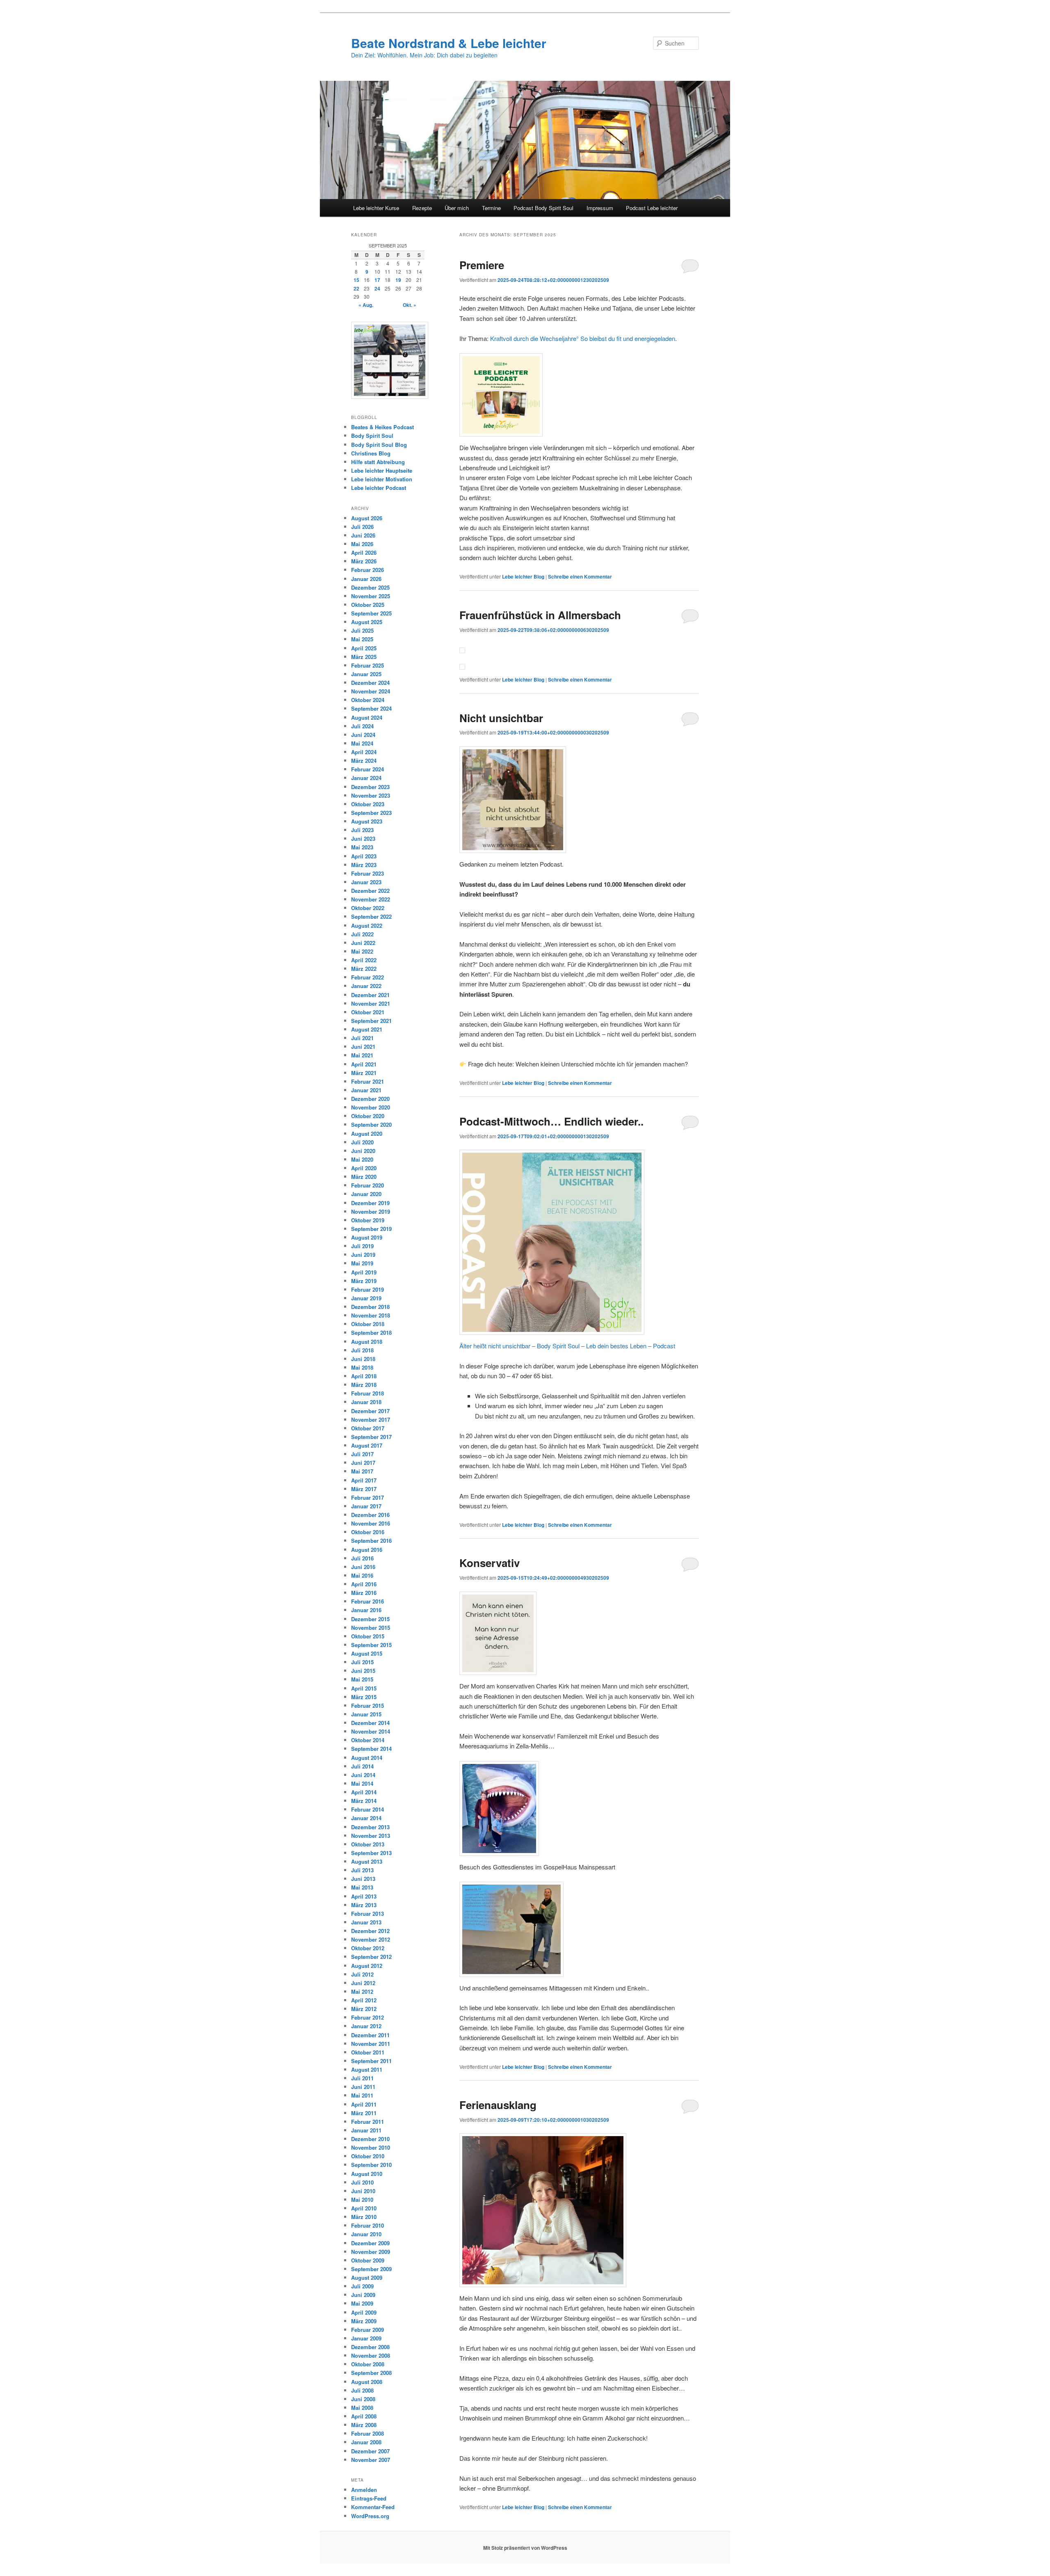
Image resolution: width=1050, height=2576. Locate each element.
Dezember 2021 (370, 995)
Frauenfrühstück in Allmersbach (540, 615)
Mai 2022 (362, 951)
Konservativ (490, 1563)
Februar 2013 (367, 1914)
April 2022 (364, 960)
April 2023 (364, 856)
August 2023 (367, 821)
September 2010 (371, 2165)
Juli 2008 (362, 2390)
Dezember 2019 (370, 1203)
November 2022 (371, 899)
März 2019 (364, 1281)
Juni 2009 (363, 2295)
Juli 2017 (362, 1454)
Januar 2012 (366, 2026)
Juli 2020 (362, 1142)
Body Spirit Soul (372, 436)
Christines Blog (371, 453)
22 (356, 288)
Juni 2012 (363, 1983)
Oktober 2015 (368, 1636)
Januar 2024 (366, 778)
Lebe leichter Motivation (382, 479)
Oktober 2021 (368, 1012)
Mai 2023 (362, 847)
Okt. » (410, 305)
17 (377, 280)
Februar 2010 (367, 2225)
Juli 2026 (362, 527)
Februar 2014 (367, 1809)
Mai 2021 (362, 1055)
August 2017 (367, 1445)
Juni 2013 (363, 1879)
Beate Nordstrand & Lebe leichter (449, 43)
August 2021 (367, 1029)
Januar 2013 (366, 1922)
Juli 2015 (362, 1662)
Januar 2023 (366, 882)
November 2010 (371, 2147)
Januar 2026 (366, 579)
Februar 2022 (367, 977)
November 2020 (371, 1107)
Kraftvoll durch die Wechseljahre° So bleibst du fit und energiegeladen (583, 338)
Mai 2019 (362, 1263)
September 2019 (371, 1229)
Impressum (600, 208)
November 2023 (371, 795)
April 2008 (364, 2416)
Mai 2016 (362, 1575)
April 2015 (364, 1688)
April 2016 (364, 1584)
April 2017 (364, 1480)
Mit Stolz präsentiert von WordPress (525, 2548)
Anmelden (364, 2490)
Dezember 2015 (370, 1619)
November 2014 (371, 1731)
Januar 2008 (366, 2442)
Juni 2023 (363, 838)
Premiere (482, 265)
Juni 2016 (363, 1567)
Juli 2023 (362, 830)
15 (356, 280)
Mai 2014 (362, 1783)
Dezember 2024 (370, 683)
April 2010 (364, 2208)
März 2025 (364, 657)
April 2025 (364, 648)
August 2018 (367, 1342)
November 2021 (371, 1003)
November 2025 (371, 596)
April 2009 (364, 2312)
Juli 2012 (362, 1974)
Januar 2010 (366, 2234)
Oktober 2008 (368, 2364)
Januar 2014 (366, 1818)
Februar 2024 (367, 769)
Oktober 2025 (368, 605)
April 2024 (364, 752)
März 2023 (364, 865)
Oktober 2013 (368, 1844)
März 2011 (364, 2113)
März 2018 (364, 1385)
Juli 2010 (362, 2182)
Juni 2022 (363, 943)
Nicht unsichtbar (501, 718)
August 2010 (367, 2174)
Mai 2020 (362, 1159)
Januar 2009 (366, 2338)
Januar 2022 (366, 986)
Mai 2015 (362, 1679)
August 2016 (367, 1550)
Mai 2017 (362, 1471)
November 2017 (371, 1420)
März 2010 (364, 2217)
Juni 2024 (363, 735)
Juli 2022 (362, 934)
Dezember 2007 (370, 2451)
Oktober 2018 (368, 1324)
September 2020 (371, 1124)
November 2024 (371, 691)
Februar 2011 (367, 2122)
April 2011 (364, 2104)
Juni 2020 (363, 1151)
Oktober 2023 (368, 804)
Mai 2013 (362, 1887)
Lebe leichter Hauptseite (382, 470)
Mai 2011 (362, 2095)
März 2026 (364, 561)
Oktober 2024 (368, 700)
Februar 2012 (367, 2017)
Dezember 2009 (370, 2243)
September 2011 (371, 2061)
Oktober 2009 (368, 2260)
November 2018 (371, 1315)
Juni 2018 (363, 1359)
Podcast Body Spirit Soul (543, 208)
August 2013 (367, 1861)
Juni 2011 (363, 2087)
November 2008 (371, 2355)
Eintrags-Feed (369, 2498)
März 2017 (364, 1489)
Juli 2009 (362, 2286)
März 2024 (364, 761)
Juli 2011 (362, 2078)
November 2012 (371, 1939)
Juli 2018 (362, 1350)
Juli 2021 (362, 1038)
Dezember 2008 (370, 2347)
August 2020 (367, 1134)
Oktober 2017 (368, 1428)
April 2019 (364, 1272)
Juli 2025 (362, 630)
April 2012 (364, 2000)
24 (377, 288)
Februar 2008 (367, 2433)
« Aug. (366, 305)
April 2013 (364, 1896)
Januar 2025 (366, 674)
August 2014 (367, 1758)
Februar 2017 (367, 1497)
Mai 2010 (362, 2200)
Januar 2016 (366, 1610)
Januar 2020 (366, 1194)
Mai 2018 (362, 1367)
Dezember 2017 (370, 1411)
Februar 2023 (367, 873)
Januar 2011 (366, 2130)
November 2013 (371, 1836)
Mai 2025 (362, 639)
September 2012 (371, 1957)
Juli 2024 (362, 726)
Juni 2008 (363, 2399)
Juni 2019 (363, 1255)
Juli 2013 (362, 1870)
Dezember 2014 (370, 1723)
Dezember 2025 (370, 587)
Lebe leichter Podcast (379, 488)
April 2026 (364, 552)
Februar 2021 (367, 1081)
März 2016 (364, 1593)
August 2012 (367, 1966)
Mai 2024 (362, 743)
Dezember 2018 (370, 1307)
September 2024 (371, 708)
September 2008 (371, 2373)
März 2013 (364, 1905)
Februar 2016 (367, 1601)
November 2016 (371, 1523)
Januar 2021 (366, 1090)
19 (398, 280)
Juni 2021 (363, 1047)
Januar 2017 (366, 1506)
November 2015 (371, 1628)
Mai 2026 (362, 544)
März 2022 (364, 969)
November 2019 (371, 1211)
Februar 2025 (367, 665)
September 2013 (371, 1853)
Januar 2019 (366, 1298)
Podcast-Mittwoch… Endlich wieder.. (551, 1121)
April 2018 (364, 1376)
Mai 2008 (362, 2408)
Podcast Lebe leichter (652, 208)
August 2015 (367, 1653)
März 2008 (364, 2425)
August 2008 (367, 2382)
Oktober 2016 (368, 1532)
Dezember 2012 (370, 1931)
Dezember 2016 (370, 1515)
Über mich (457, 208)
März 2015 (364, 1697)
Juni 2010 (363, 2191)
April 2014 (364, 1792)
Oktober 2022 (368, 908)
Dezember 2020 (370, 1099)
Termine (491, 208)
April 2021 (364, 1064)
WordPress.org (370, 2516)
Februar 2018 (367, 1393)
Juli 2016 (362, 1558)
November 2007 (371, 2460)
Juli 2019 (362, 1246)
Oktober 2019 (368, 1220)
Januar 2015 (366, 1714)
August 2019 (367, 1237)
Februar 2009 (367, 2330)
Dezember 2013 (370, 1827)
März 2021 (364, 1073)
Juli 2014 (362, 1766)
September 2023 (371, 813)
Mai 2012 (362, 1991)
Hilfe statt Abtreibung (378, 462)
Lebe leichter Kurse (376, 208)
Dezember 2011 (370, 2035)
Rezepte (422, 208)
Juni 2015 (363, 1671)
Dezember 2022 (370, 891)
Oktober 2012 (368, 1948)
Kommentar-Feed (373, 2507)
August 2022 (367, 925)
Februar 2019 (367, 1289)
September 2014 (371, 1749)
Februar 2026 (367, 570)
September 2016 (371, 1541)
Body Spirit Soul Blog (379, 445)
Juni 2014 (363, 1775)
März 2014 (364, 1801)
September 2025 (371, 613)
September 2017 (371, 1437)
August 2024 (367, 717)
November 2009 (371, 2252)
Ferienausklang (498, 2105)
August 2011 (367, 2069)
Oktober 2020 (368, 1116)
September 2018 (371, 1333)
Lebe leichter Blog (523, 577)
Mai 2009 (362, 2303)
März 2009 (364, 2321)
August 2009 (367, 2277)
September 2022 (371, 916)
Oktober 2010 (368, 2156)
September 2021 (371, 1021)
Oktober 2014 (368, 1740)
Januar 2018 (366, 1402)
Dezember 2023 (370, 787)
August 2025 (367, 622)
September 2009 (371, 2269)
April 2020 (364, 1168)
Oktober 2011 (368, 2052)
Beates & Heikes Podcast (382, 427)
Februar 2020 (367, 1185)
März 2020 (364, 1177)
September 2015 (371, 1645)
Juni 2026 (363, 535)
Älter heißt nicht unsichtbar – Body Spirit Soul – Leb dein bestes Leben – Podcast (567, 1346)
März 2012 (364, 2009)
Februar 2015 (367, 1706)
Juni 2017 (363, 1463)
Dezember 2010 (370, 2139)
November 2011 (371, 2044)
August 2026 (367, 518)
